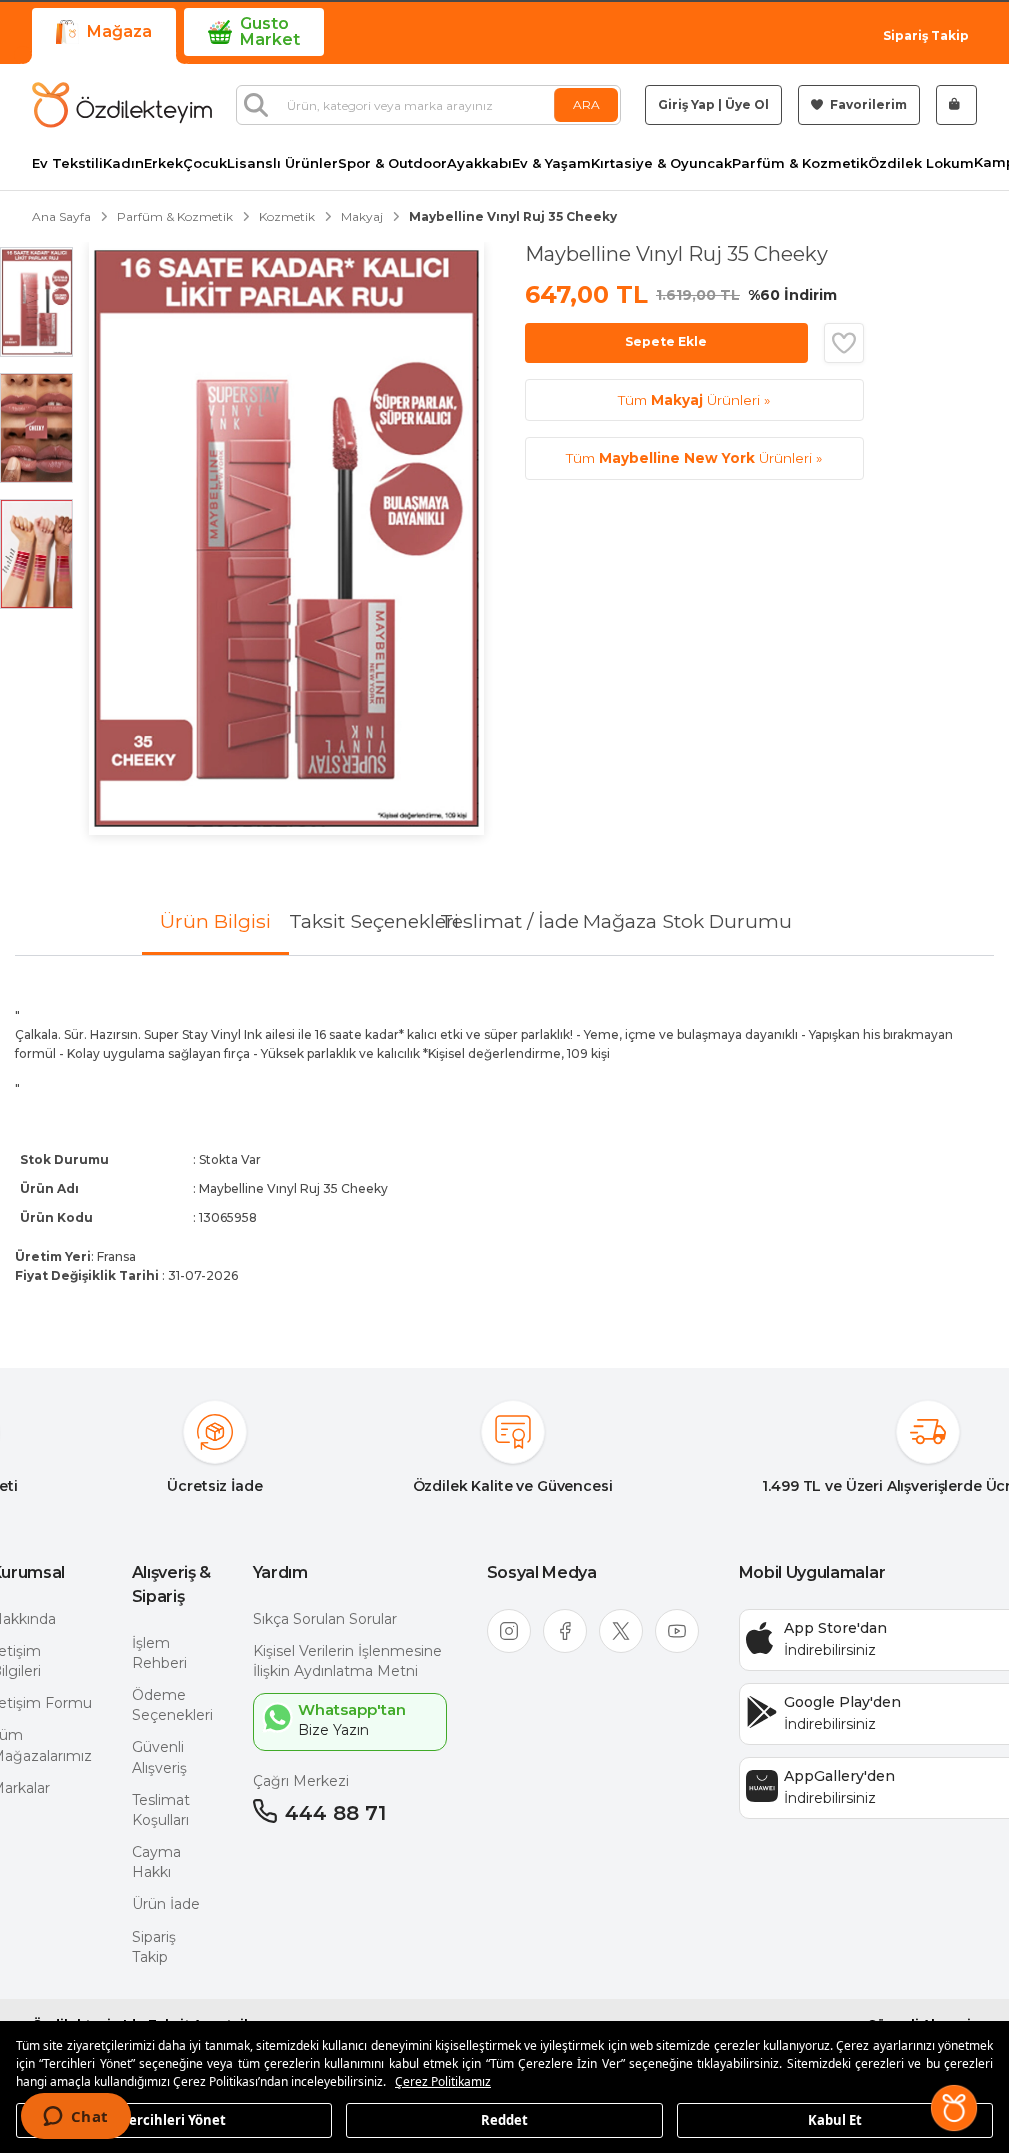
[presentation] (504, 1145)
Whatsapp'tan (352, 1709)
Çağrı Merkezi (301, 1781)
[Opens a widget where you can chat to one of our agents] (75, 2118)
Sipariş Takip (926, 35)
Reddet (504, 2119)
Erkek (163, 163)
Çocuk (205, 163)
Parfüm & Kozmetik (800, 163)
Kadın (123, 163)
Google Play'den (842, 1702)
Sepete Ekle (666, 341)
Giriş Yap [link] (686, 104)
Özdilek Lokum (921, 163)
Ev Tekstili (67, 163)
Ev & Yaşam (551, 163)
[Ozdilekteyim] (122, 105)
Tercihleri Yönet (174, 2119)
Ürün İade (166, 1904)
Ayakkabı (479, 163)
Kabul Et (835, 2119)
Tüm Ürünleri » (694, 400)
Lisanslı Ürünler (282, 163)
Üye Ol (747, 104)
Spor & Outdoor (392, 163)
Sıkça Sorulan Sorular (325, 1619)
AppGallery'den (839, 1776)
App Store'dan (835, 1628)
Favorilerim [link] (867, 104)
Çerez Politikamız (443, 2081)
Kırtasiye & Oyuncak (661, 163)
